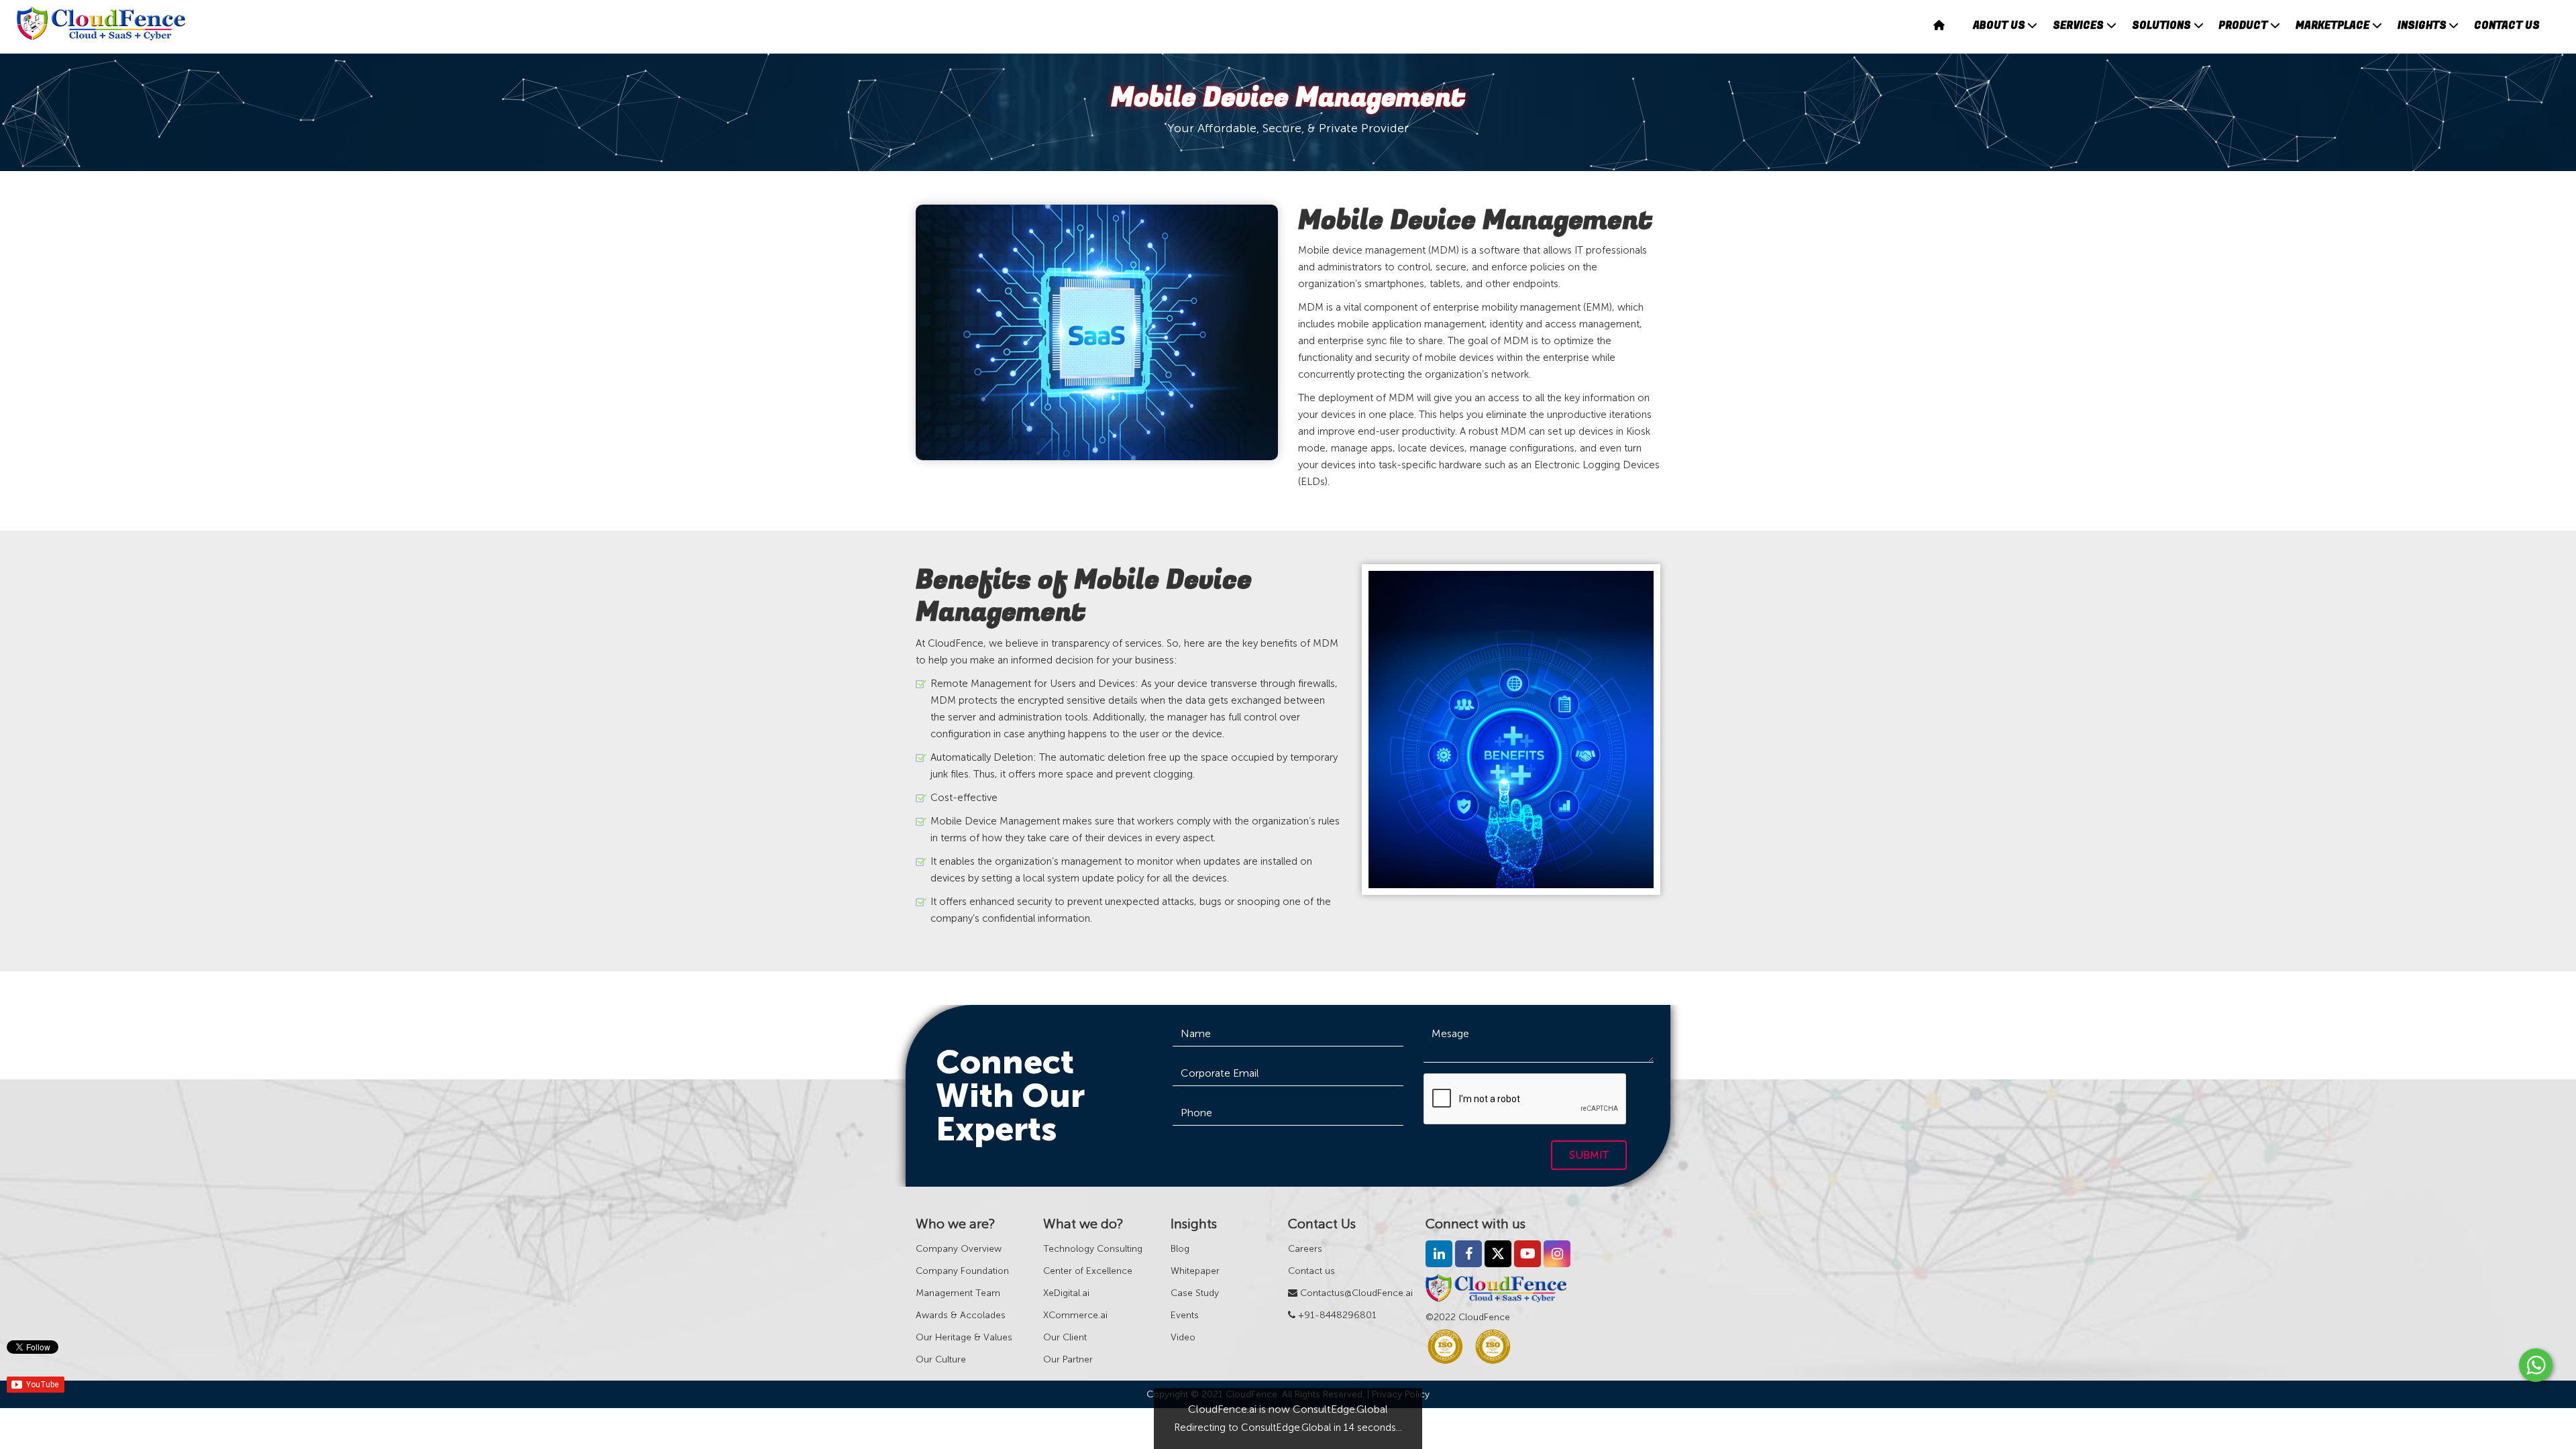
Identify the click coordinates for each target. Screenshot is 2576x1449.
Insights (2422, 25)
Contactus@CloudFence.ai (1355, 1293)
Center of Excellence (1088, 1271)
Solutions (2161, 25)
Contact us (1311, 1271)
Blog (1180, 1249)
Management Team (958, 1293)
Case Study (1195, 1293)
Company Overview (959, 1249)
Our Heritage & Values (964, 1337)
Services (2078, 25)
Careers (1305, 1249)
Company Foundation (962, 1271)
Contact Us (2507, 25)
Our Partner (1068, 1359)
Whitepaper (1195, 1271)
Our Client (1065, 1337)
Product (2243, 25)
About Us (1999, 25)
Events (1185, 1315)
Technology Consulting (1093, 1249)
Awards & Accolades (961, 1315)
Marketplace (2332, 25)
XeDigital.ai (1066, 1293)
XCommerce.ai (1075, 1315)
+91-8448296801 (1336, 1315)
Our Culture (941, 1359)
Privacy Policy (1401, 1394)
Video (1183, 1337)
